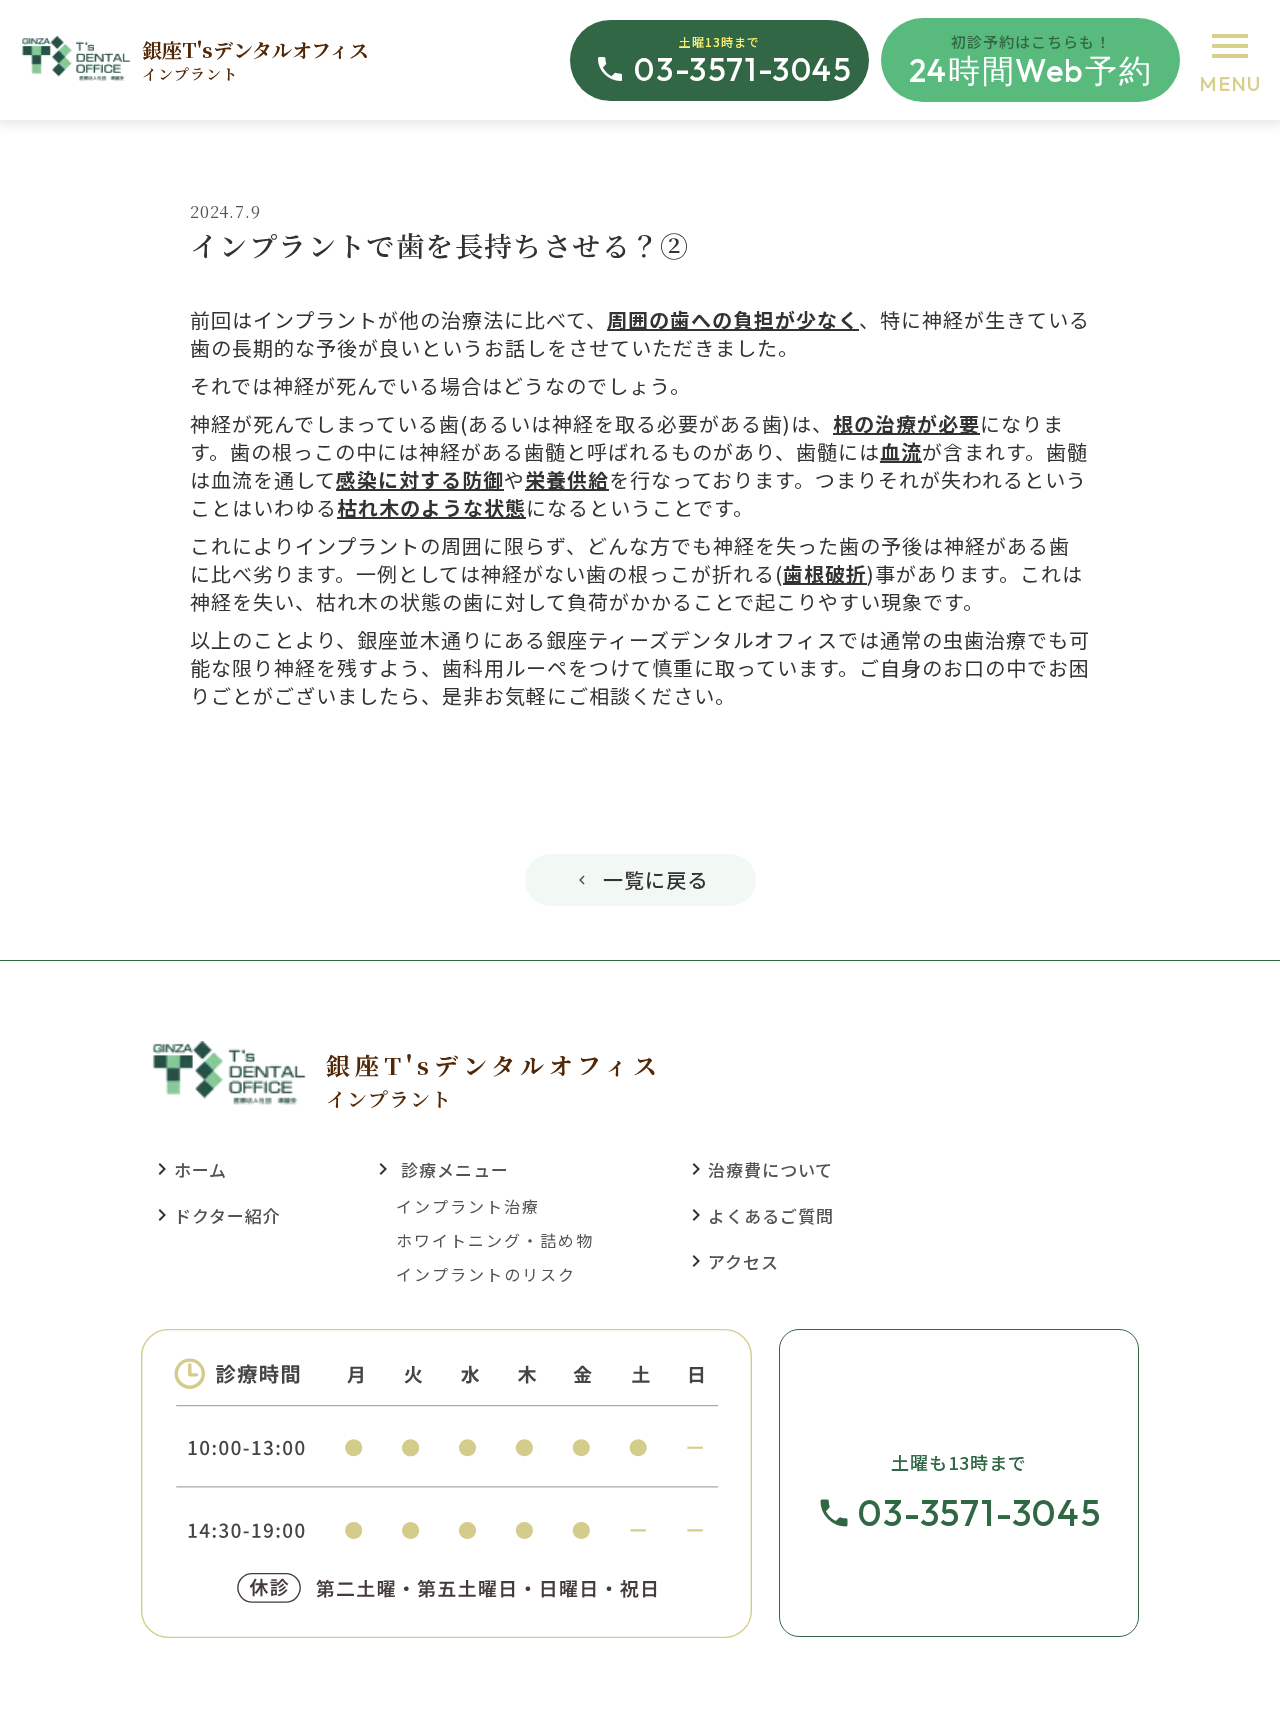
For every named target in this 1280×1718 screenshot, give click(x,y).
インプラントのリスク (486, 1274)
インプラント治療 (468, 1206)
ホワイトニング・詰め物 (495, 1240)
